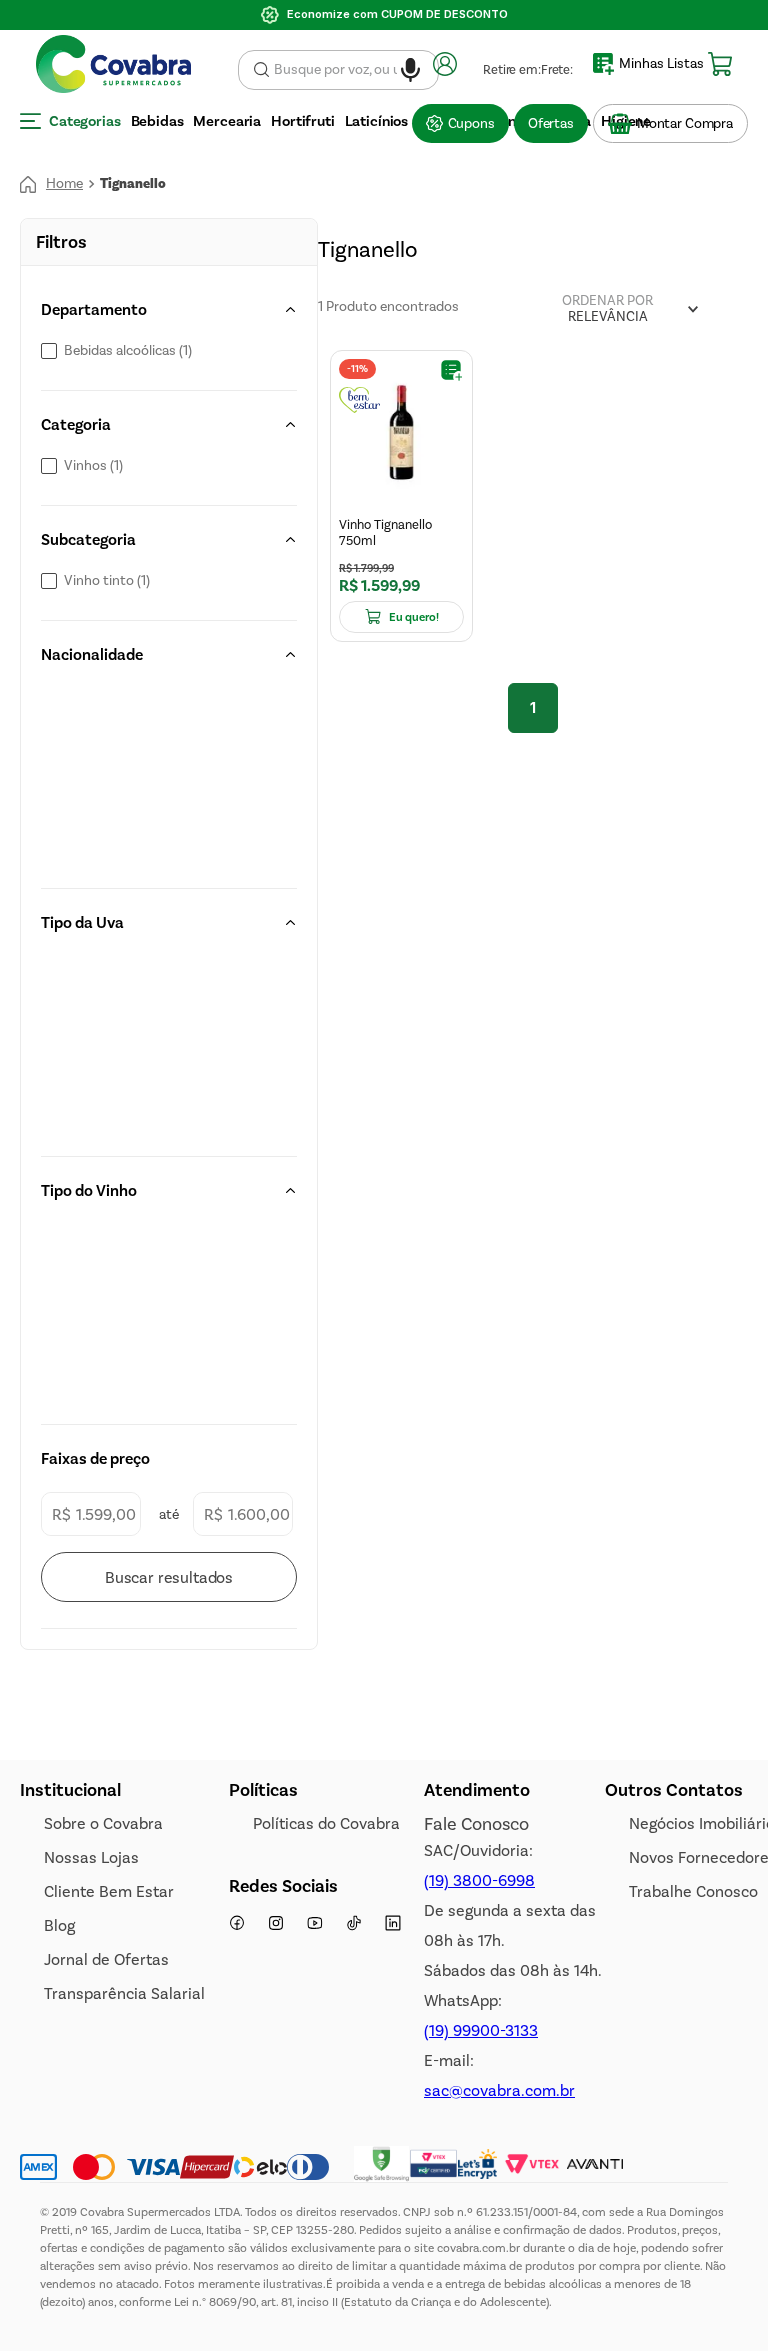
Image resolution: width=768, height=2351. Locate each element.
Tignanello (133, 34)
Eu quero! (414, 415)
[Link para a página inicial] (51, 34)
